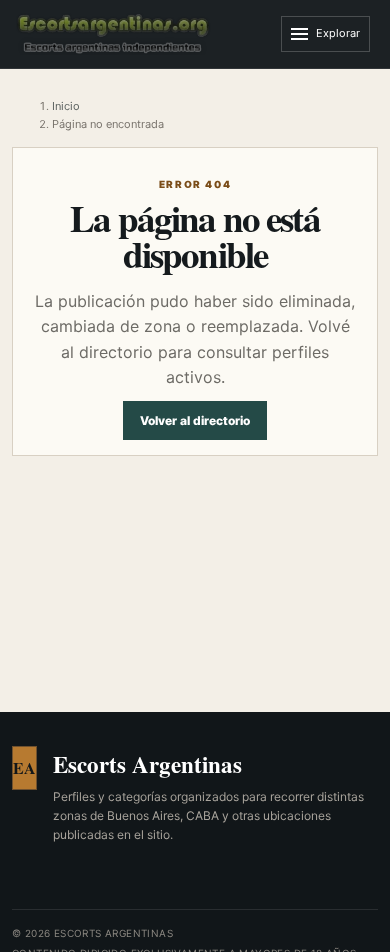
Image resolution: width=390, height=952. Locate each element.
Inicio (66, 106)
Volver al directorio (195, 420)
